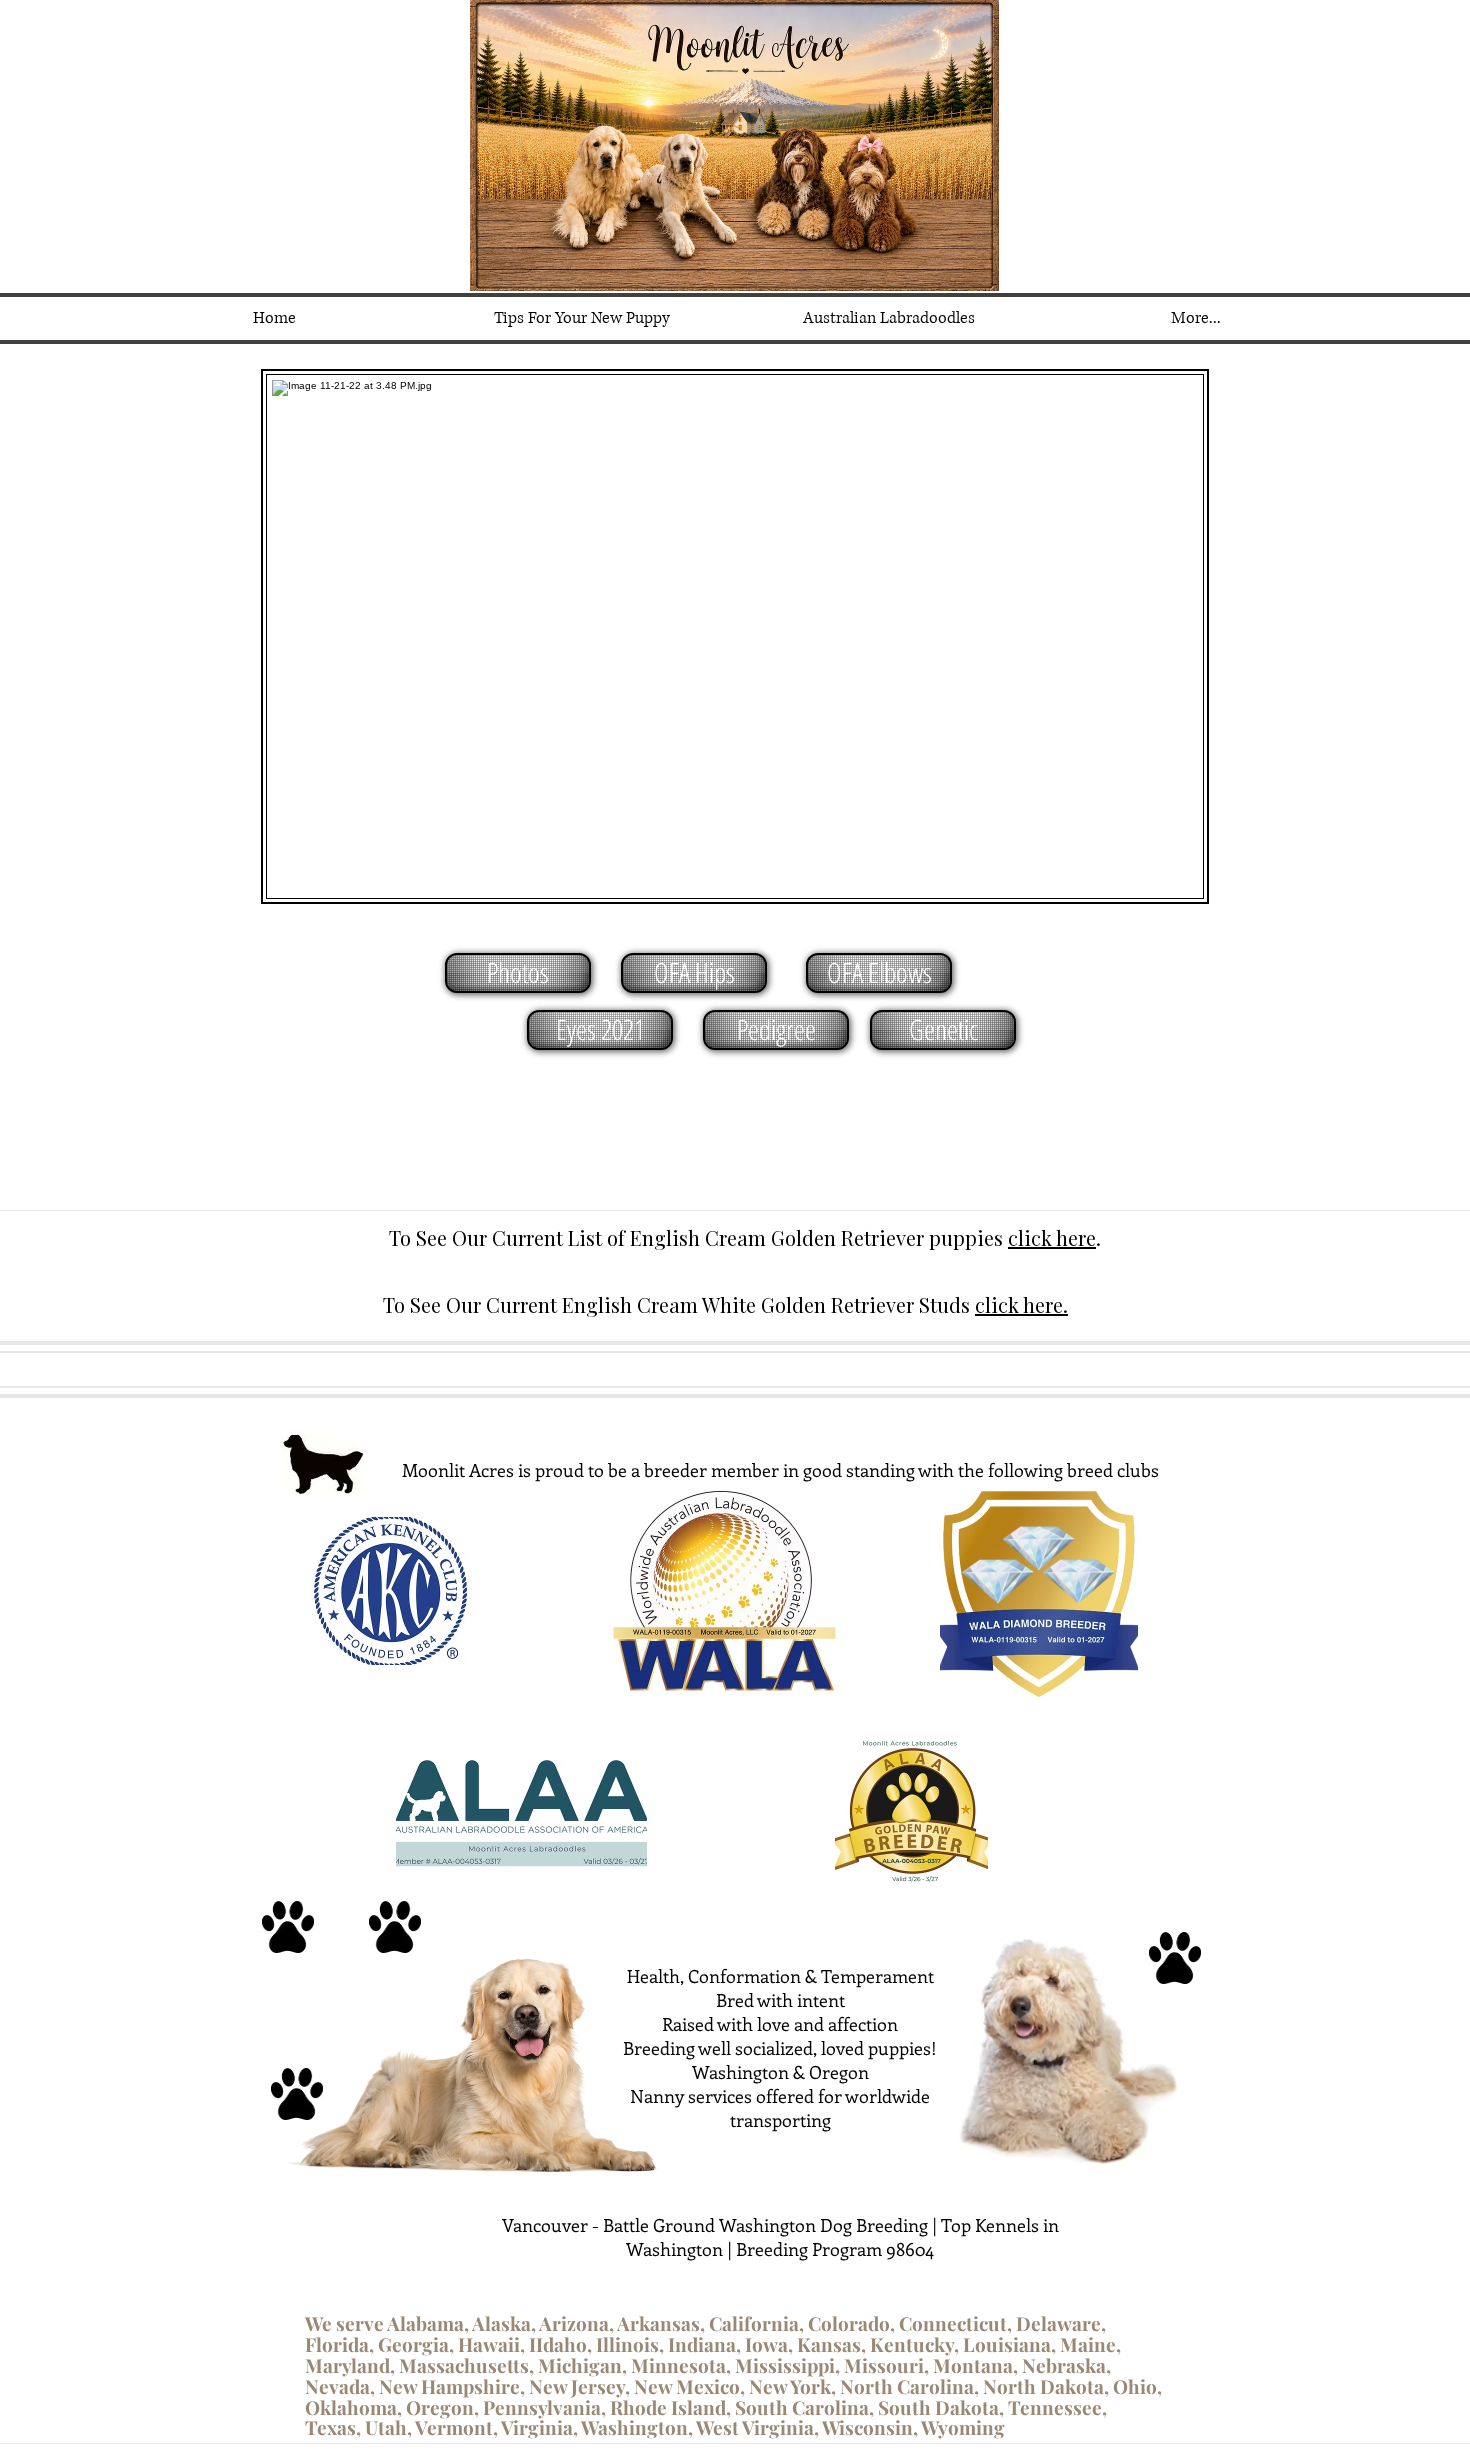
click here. (1021, 1304)
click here (1052, 1237)
